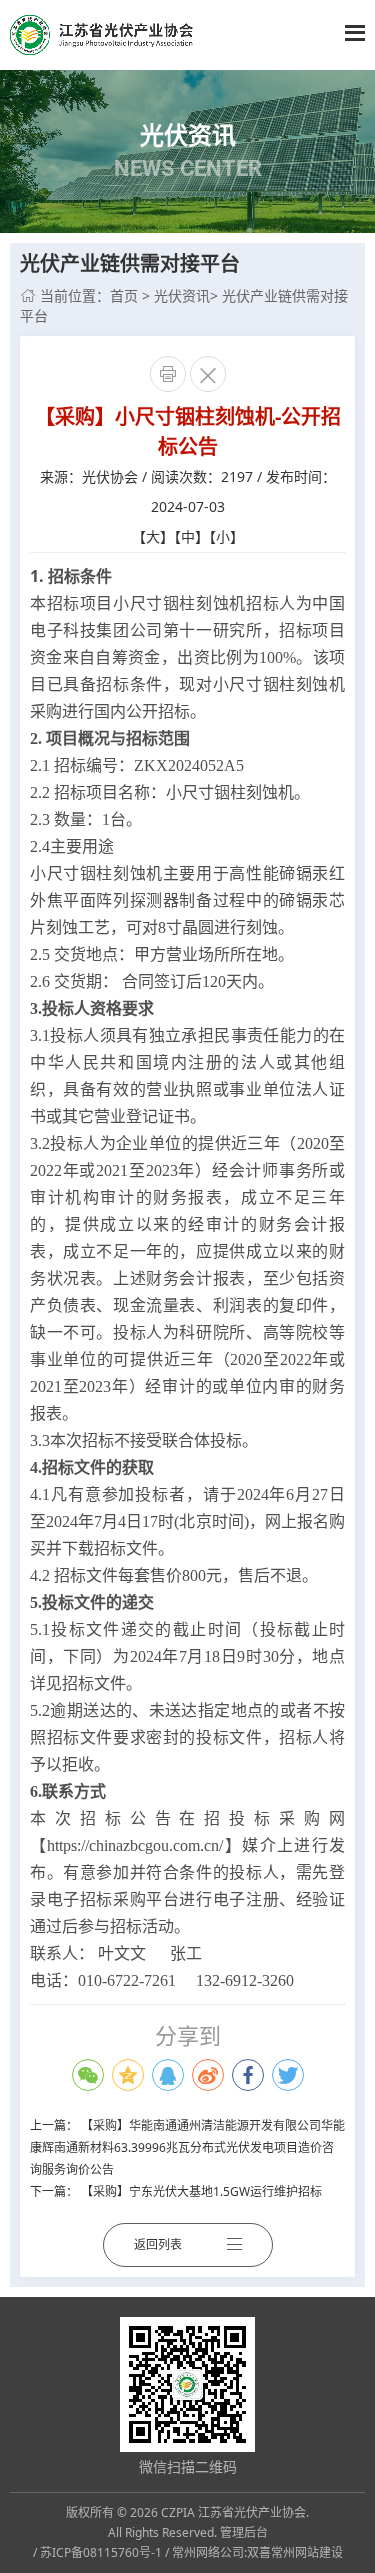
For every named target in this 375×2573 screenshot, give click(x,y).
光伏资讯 (182, 295)
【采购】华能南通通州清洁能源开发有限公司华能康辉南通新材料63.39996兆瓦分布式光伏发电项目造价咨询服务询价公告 (187, 2147)
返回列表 (158, 2244)
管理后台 (244, 2532)
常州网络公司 (208, 2552)
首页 (124, 295)
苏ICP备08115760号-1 (101, 2552)
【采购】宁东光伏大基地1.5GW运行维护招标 (201, 2191)
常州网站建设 (307, 2552)
